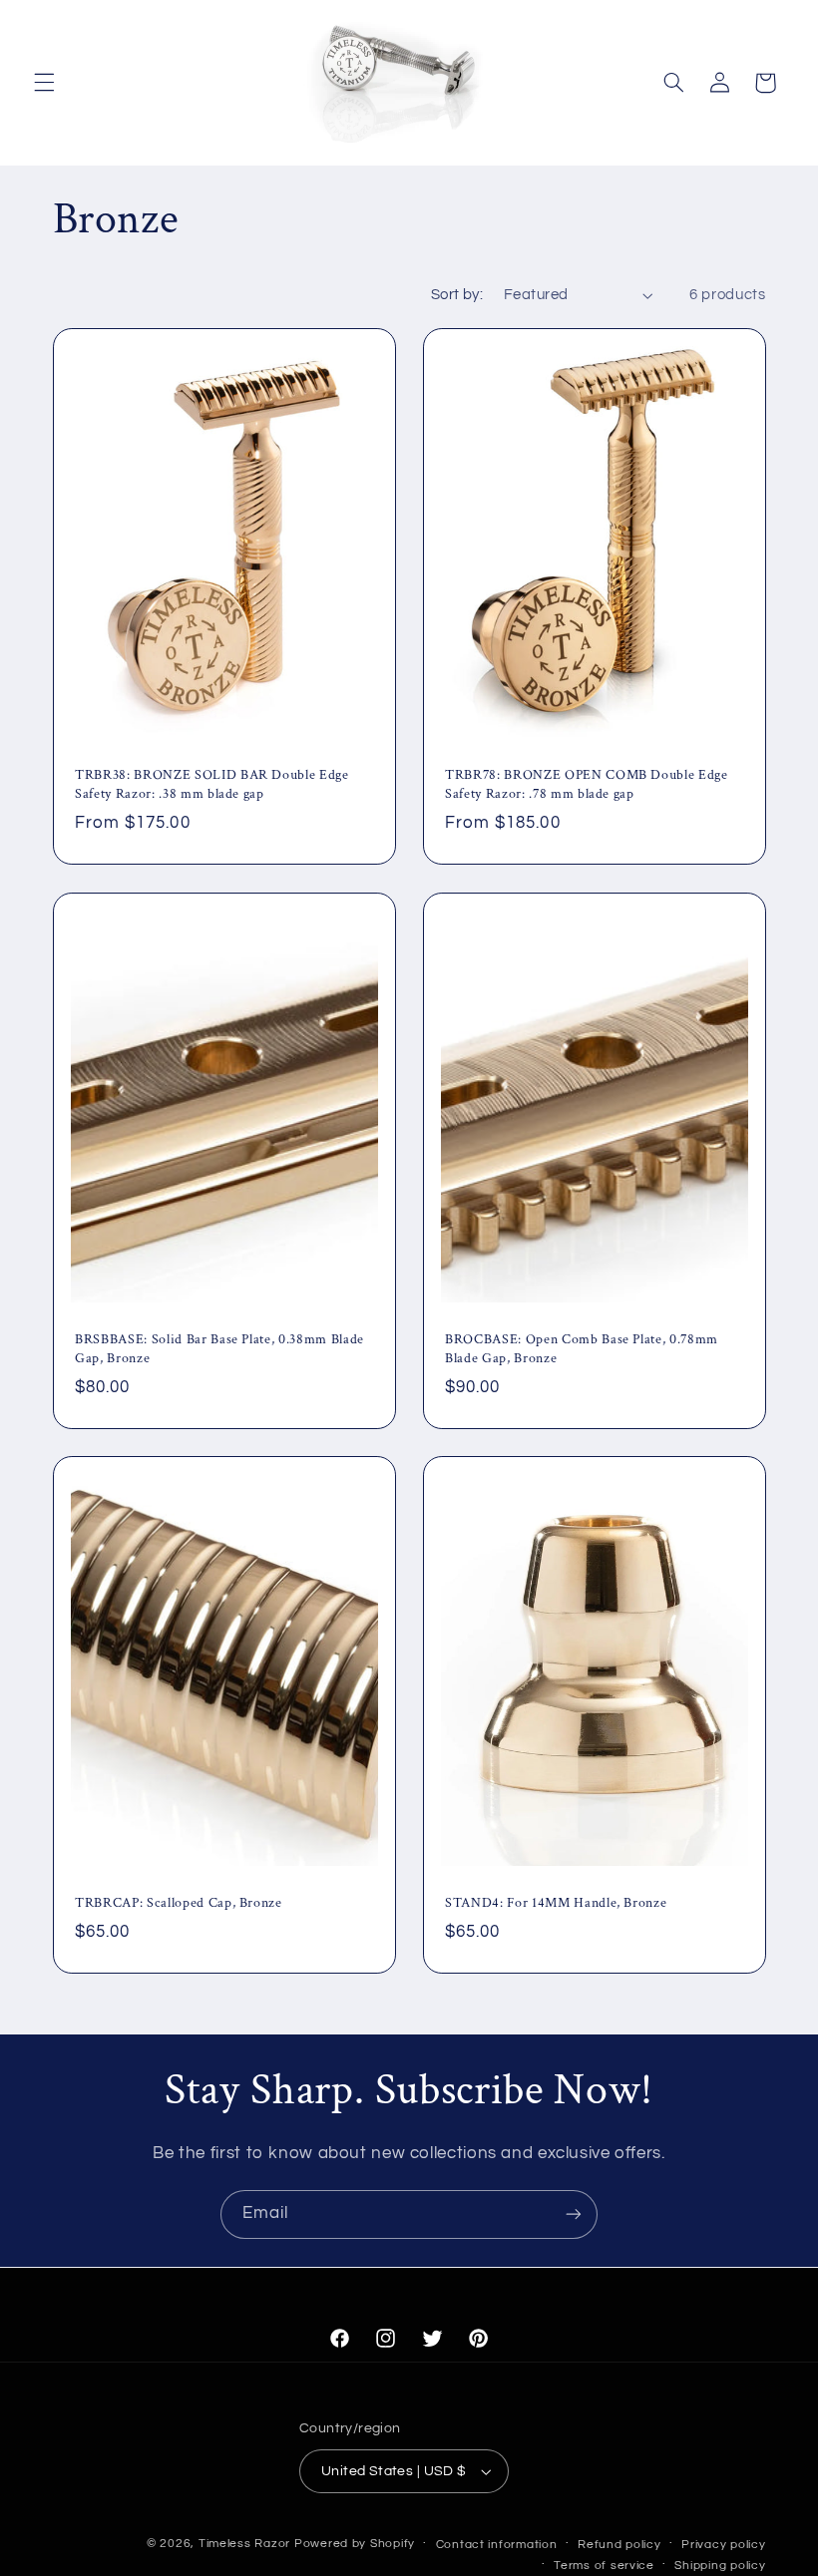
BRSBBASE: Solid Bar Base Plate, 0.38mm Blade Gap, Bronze (219, 1348)
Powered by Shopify (355, 2544)
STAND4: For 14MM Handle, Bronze (556, 1904)
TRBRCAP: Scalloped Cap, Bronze (179, 1904)
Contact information (497, 2545)
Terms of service (604, 2566)
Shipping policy (720, 2566)
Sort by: (457, 295)
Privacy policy (723, 2545)
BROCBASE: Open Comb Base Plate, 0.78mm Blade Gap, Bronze (582, 1348)
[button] (44, 83)
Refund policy (619, 2545)
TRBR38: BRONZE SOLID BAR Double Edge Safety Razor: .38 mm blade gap (212, 785)
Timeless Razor (244, 2544)
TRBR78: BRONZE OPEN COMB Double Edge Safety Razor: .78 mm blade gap (587, 785)
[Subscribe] (574, 2214)
